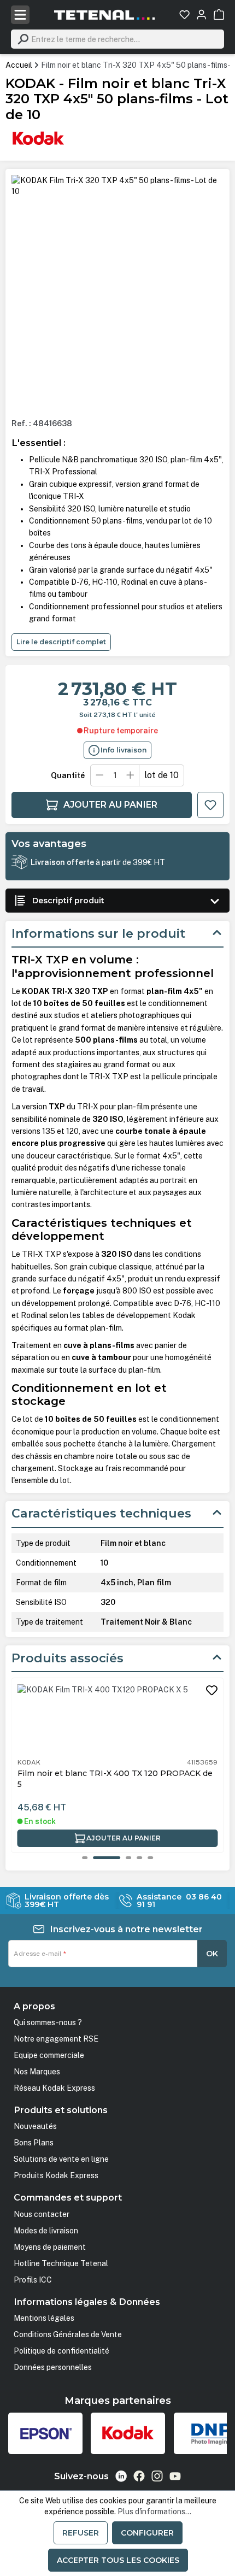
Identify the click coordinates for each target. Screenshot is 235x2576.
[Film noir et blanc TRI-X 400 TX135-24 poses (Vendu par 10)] (117, 1720)
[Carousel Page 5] (150, 1858)
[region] (118, 292)
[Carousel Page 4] (139, 1858)
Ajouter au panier (110, 805)
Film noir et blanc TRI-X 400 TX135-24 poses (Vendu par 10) (106, 1779)
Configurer (147, 2533)
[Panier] (219, 14)
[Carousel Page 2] (96, 1858)
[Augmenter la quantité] (131, 775)
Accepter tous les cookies (118, 2560)
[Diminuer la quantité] (99, 775)
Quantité (68, 775)
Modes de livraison (46, 2231)
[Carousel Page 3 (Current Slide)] (117, 1858)
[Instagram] (157, 2476)
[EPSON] (45, 2433)
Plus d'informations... (154, 2512)
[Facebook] (139, 2476)
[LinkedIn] (121, 2476)
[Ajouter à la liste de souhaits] (210, 805)
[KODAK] (38, 138)
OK (212, 1954)
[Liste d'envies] (184, 14)
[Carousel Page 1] (85, 1858)
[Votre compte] (201, 14)
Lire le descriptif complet (61, 642)
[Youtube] (175, 2476)
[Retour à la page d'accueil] (104, 15)
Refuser (81, 2533)
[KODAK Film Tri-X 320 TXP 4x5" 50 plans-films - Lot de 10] (118, 186)
